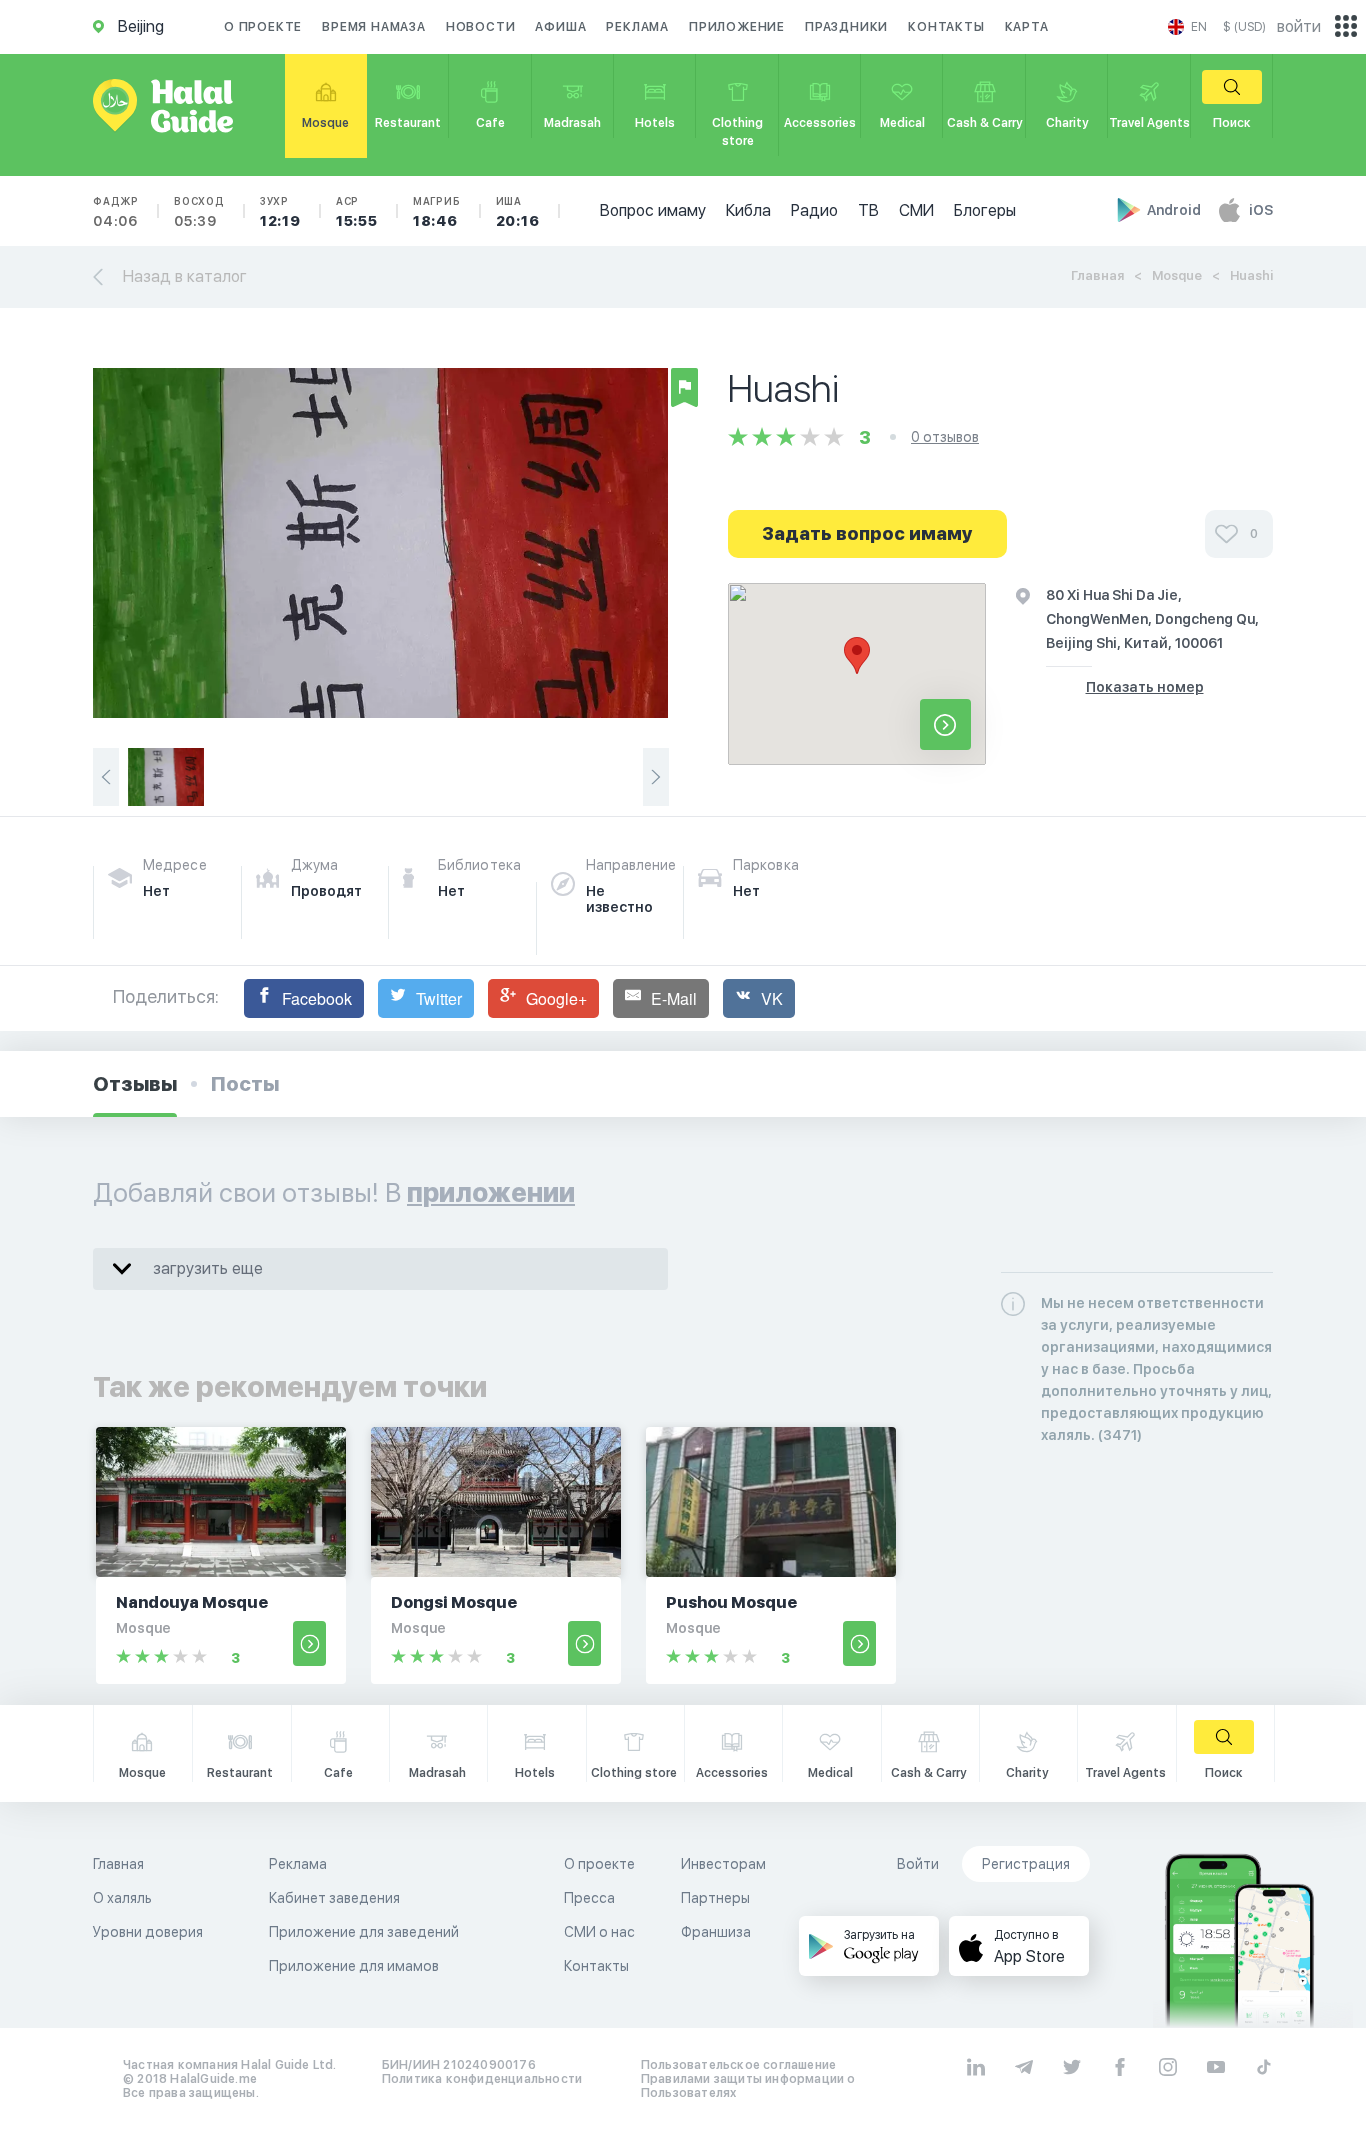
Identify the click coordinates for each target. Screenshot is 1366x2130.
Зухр (280, 212)
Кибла (748, 210)
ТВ (868, 210)
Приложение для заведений (364, 1932)
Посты (245, 1084)
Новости (481, 27)
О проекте (263, 27)
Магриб (437, 212)
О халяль (122, 1898)
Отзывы (135, 1084)
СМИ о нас (599, 1932)
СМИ (916, 210)
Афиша (560, 27)
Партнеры (715, 1898)
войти (1299, 26)
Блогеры (985, 210)
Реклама (637, 27)
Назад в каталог (185, 276)
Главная (1097, 275)
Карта (1027, 27)
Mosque (1177, 275)
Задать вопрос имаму (867, 533)
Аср (357, 212)
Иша (518, 212)
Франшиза (716, 1932)
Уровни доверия (148, 1932)
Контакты (946, 27)
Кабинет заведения (334, 1898)
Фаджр (116, 212)
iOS (1261, 210)
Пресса (589, 1898)
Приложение (737, 27)
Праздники (846, 27)
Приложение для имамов (354, 1966)
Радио (814, 210)
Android (1175, 210)
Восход (199, 212)
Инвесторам (723, 1864)
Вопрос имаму (653, 210)
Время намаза (374, 27)
